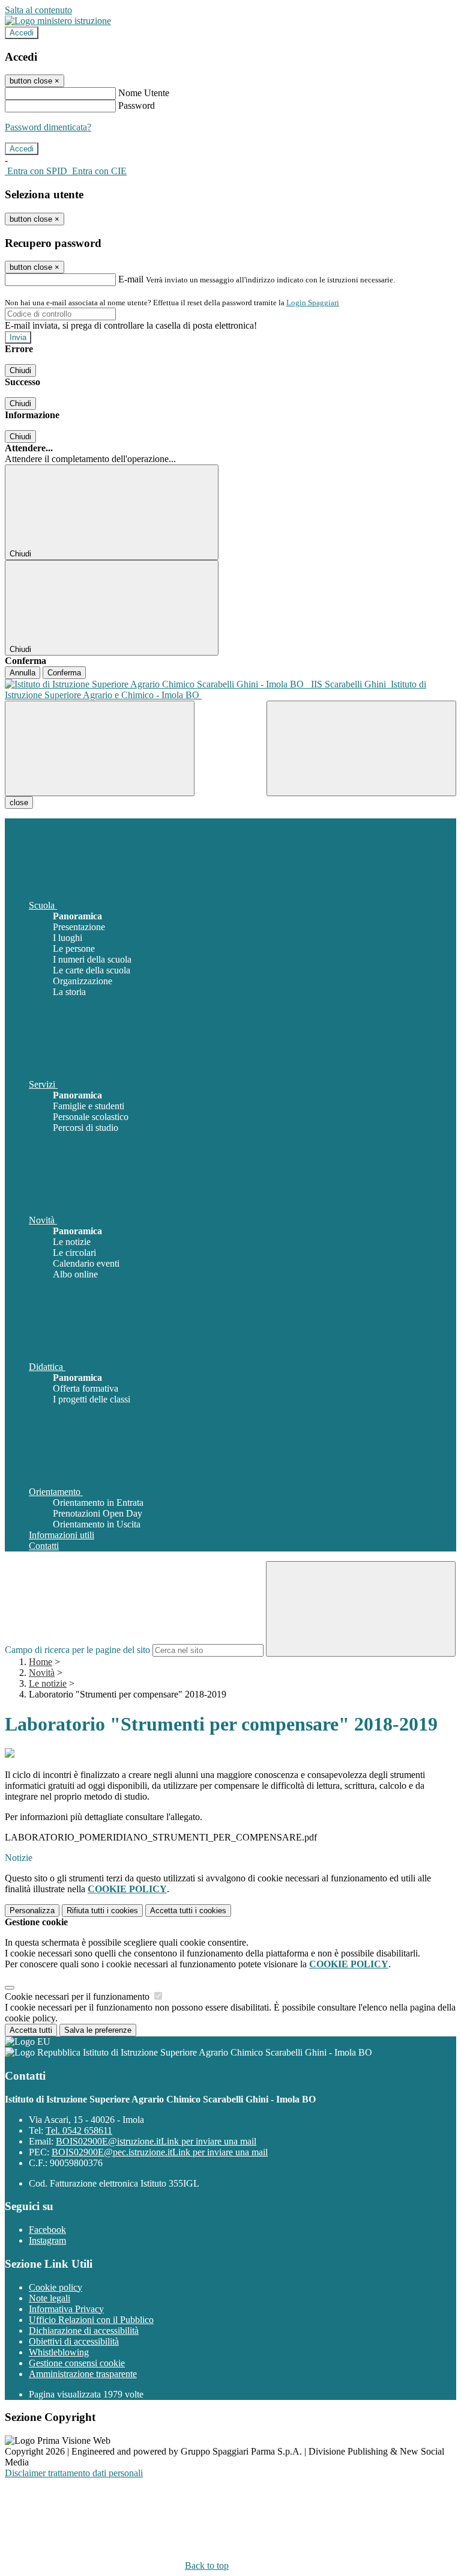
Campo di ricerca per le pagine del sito (77, 1650)
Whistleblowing (59, 2352)
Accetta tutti (188, 1911)
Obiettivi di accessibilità (74, 2341)
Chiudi (20, 370)
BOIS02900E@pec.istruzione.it (160, 2152)
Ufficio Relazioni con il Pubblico (91, 2320)
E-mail (131, 279)
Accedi (22, 33)
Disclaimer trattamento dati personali (74, 2473)
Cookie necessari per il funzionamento (78, 1996)
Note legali (50, 2298)
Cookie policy (56, 2287)
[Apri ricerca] (361, 748)
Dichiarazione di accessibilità (84, 2331)
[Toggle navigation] (100, 748)
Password (137, 105)
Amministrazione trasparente (83, 2374)
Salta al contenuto (38, 10)
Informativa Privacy (66, 2309)
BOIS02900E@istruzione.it (156, 2141)
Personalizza (32, 1911)
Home (41, 1662)
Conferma (64, 673)
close (19, 802)
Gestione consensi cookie (77, 2363)
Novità (42, 1673)
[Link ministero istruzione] (58, 21)
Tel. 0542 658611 (79, 2130)
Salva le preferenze (98, 2030)
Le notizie (48, 1683)
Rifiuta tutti (102, 1911)
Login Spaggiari (313, 303)
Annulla (23, 673)
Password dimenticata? (48, 127)
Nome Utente (144, 93)
